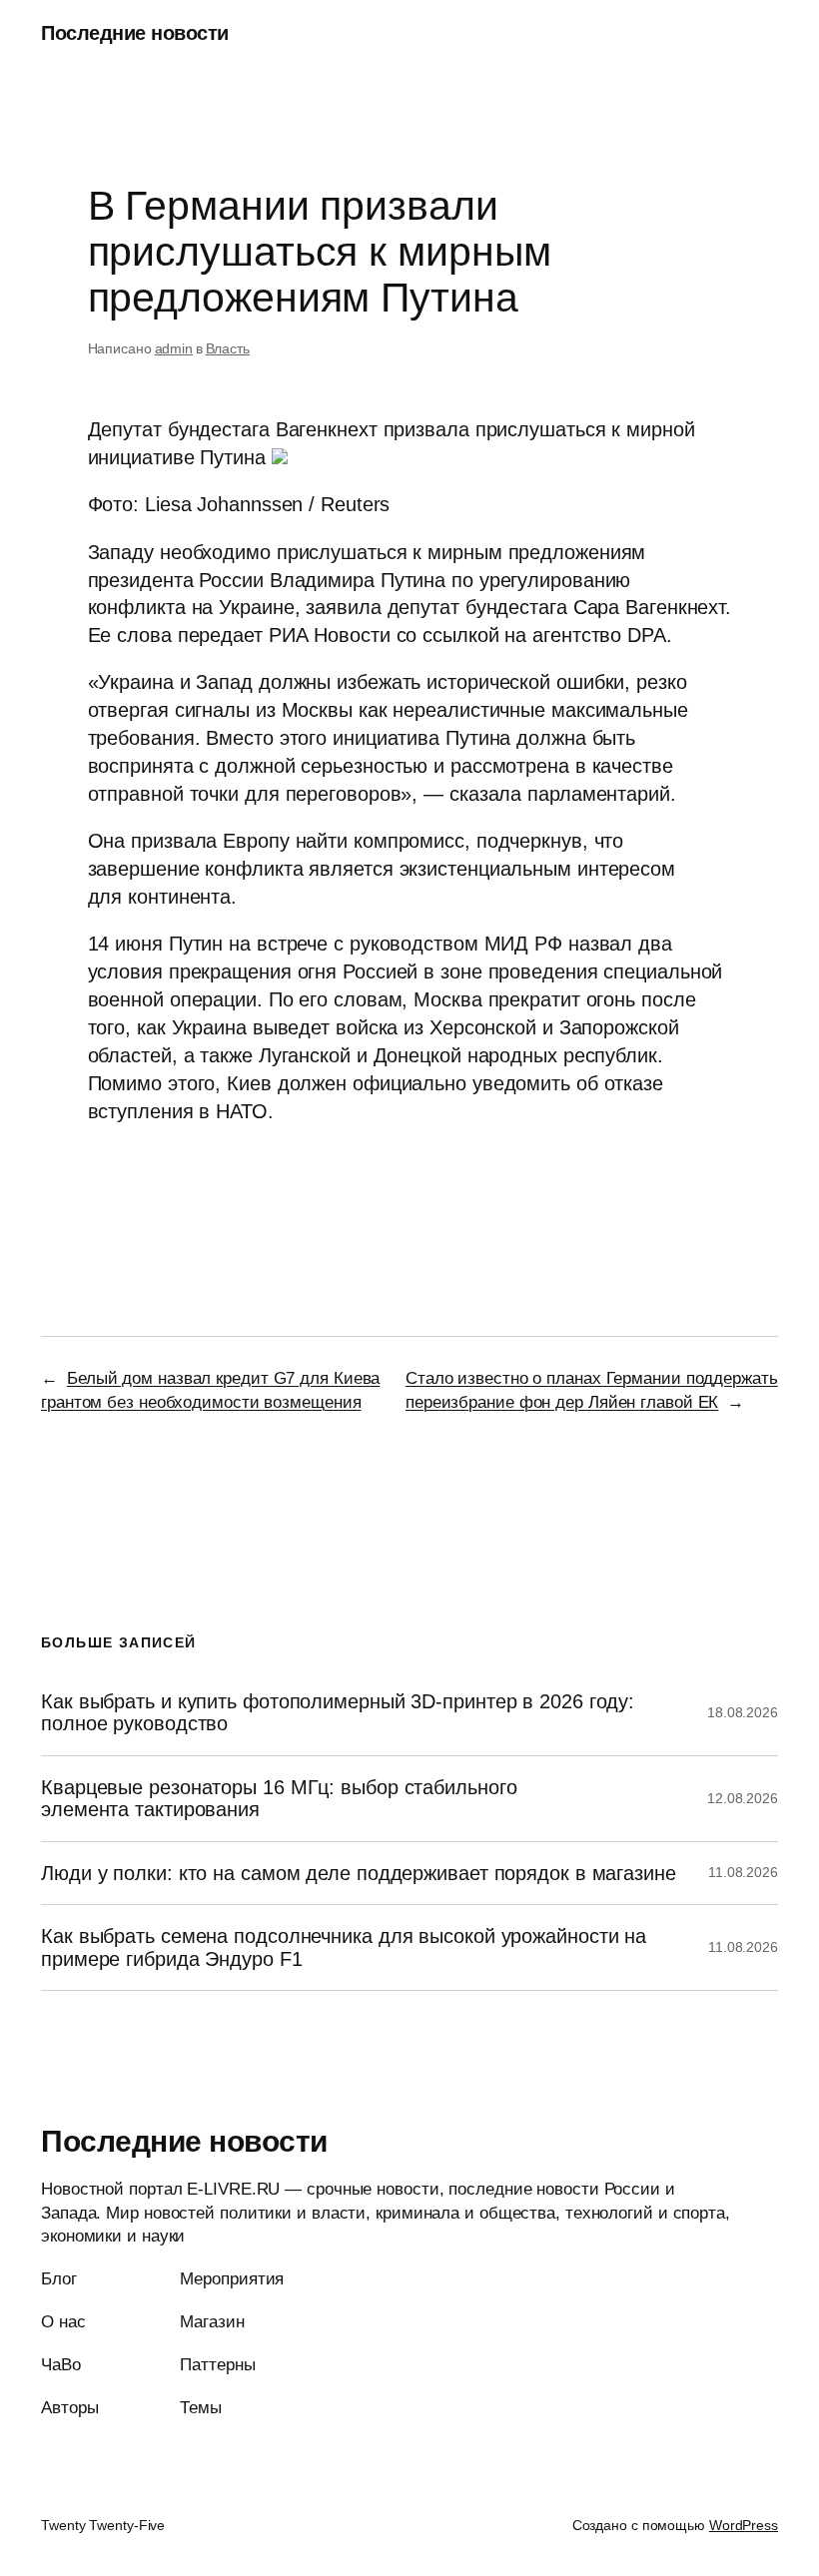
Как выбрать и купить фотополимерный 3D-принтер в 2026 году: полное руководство (338, 1712)
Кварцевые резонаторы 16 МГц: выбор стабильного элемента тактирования (279, 1798)
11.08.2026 (743, 1872)
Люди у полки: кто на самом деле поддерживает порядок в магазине (359, 1873)
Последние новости (135, 33)
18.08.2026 (743, 1712)
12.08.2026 (743, 1798)
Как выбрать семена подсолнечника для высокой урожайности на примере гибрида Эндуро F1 (344, 1947)
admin (174, 348)
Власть (228, 348)
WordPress (744, 2525)
